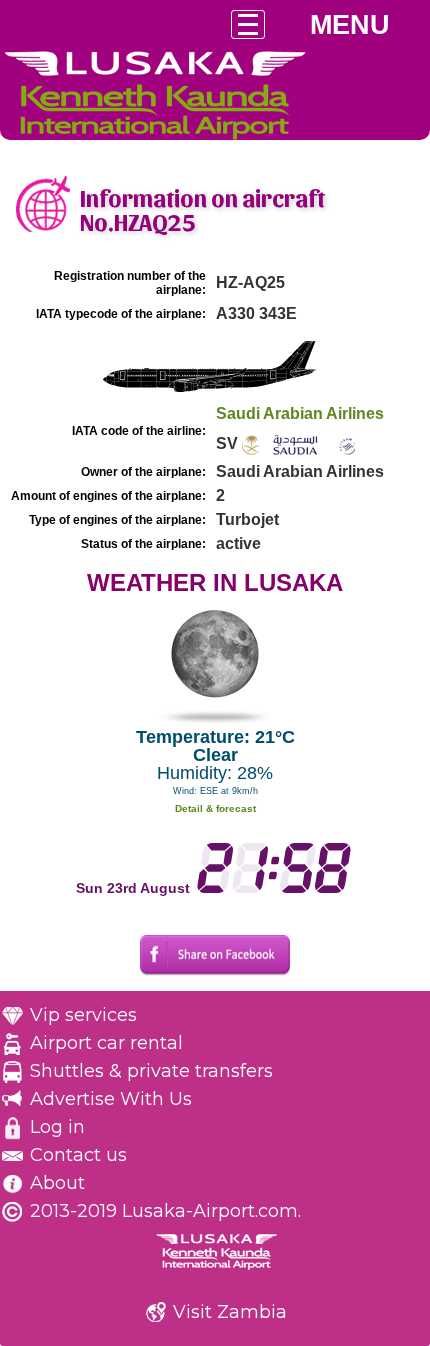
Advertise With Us (111, 1099)
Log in (57, 1127)
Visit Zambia (230, 1312)
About (57, 1183)
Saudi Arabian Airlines (300, 413)
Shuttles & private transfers (151, 1071)
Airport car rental (106, 1043)
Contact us (78, 1155)
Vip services (83, 1015)
